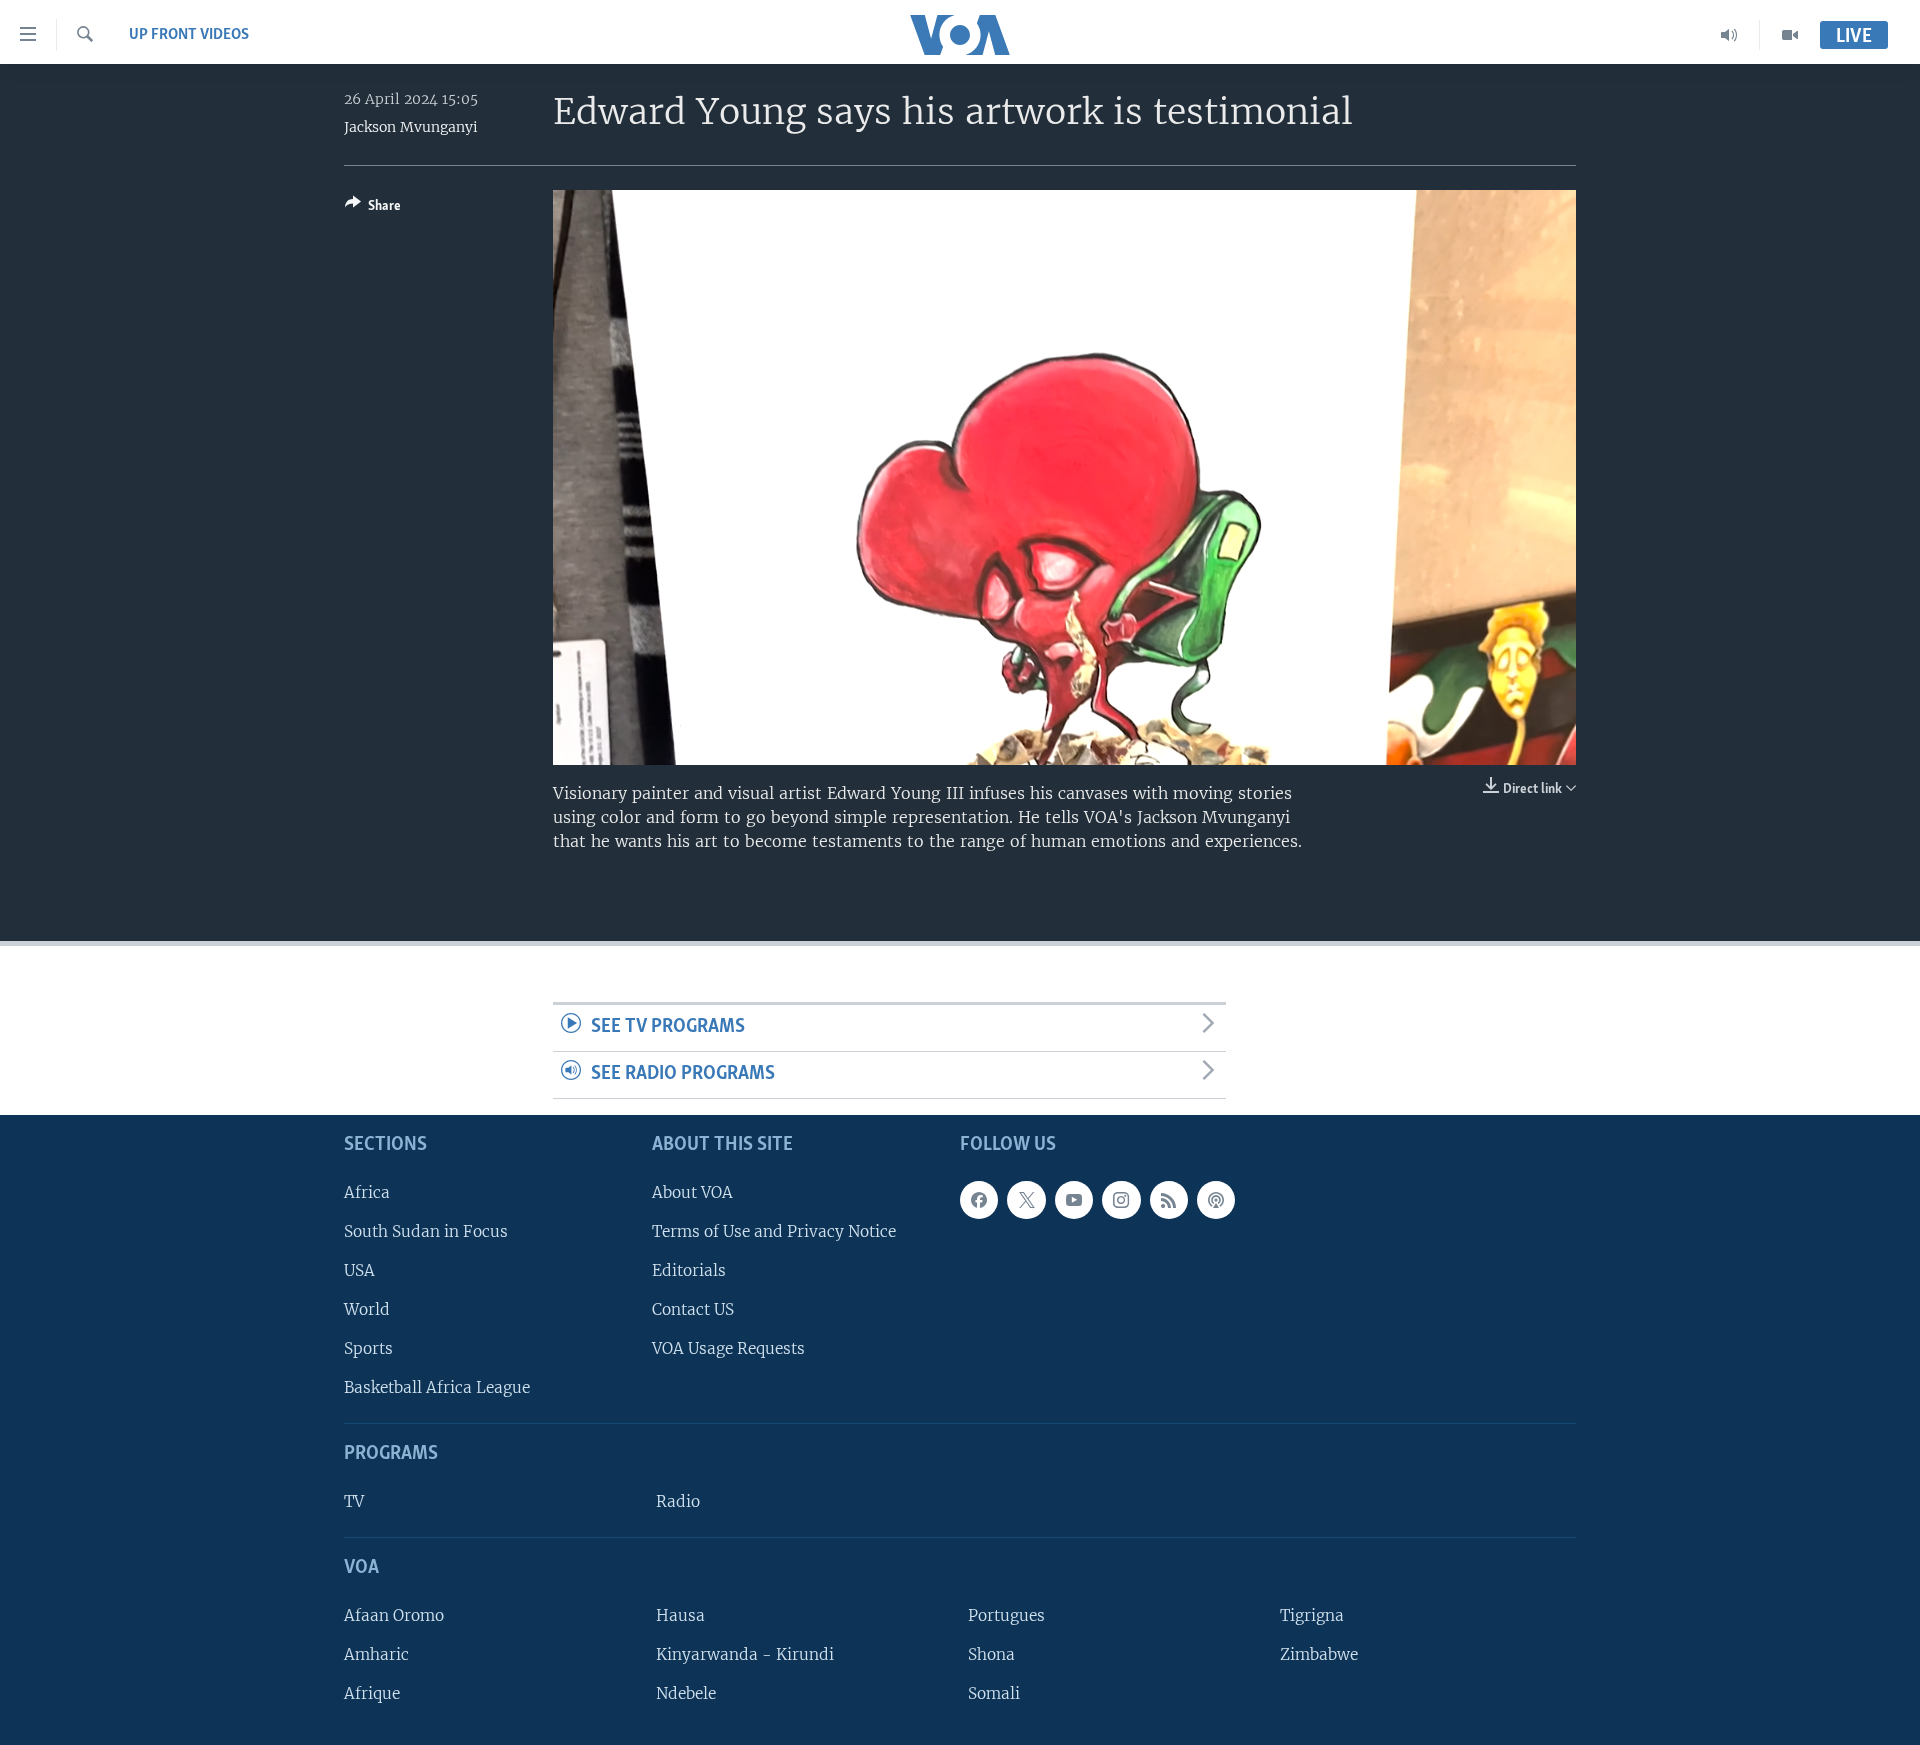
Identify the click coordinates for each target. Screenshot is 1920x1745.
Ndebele (686, 1693)
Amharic (376, 1654)
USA (359, 1270)
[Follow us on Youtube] (1074, 1199)
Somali (994, 1693)
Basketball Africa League (437, 1387)
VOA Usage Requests (728, 1348)
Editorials (689, 1270)
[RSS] (1169, 1199)
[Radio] (1729, 35)
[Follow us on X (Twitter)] (1026, 1199)
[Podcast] (1216, 1199)
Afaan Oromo (394, 1615)
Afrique (372, 1693)
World (367, 1309)
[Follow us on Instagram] (1121, 1199)
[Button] (373, 209)
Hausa (680, 1615)
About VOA (692, 1191)
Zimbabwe (1319, 1654)
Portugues (1006, 1615)
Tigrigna (1312, 1615)
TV (354, 1501)
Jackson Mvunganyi (411, 127)
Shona (991, 1654)
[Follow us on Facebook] (979, 1199)
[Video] (1790, 35)
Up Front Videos (189, 35)
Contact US (693, 1309)
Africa (367, 1191)
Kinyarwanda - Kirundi (745, 1654)
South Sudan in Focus (426, 1231)
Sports (368, 1348)
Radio (678, 1501)
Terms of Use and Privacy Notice (774, 1231)
